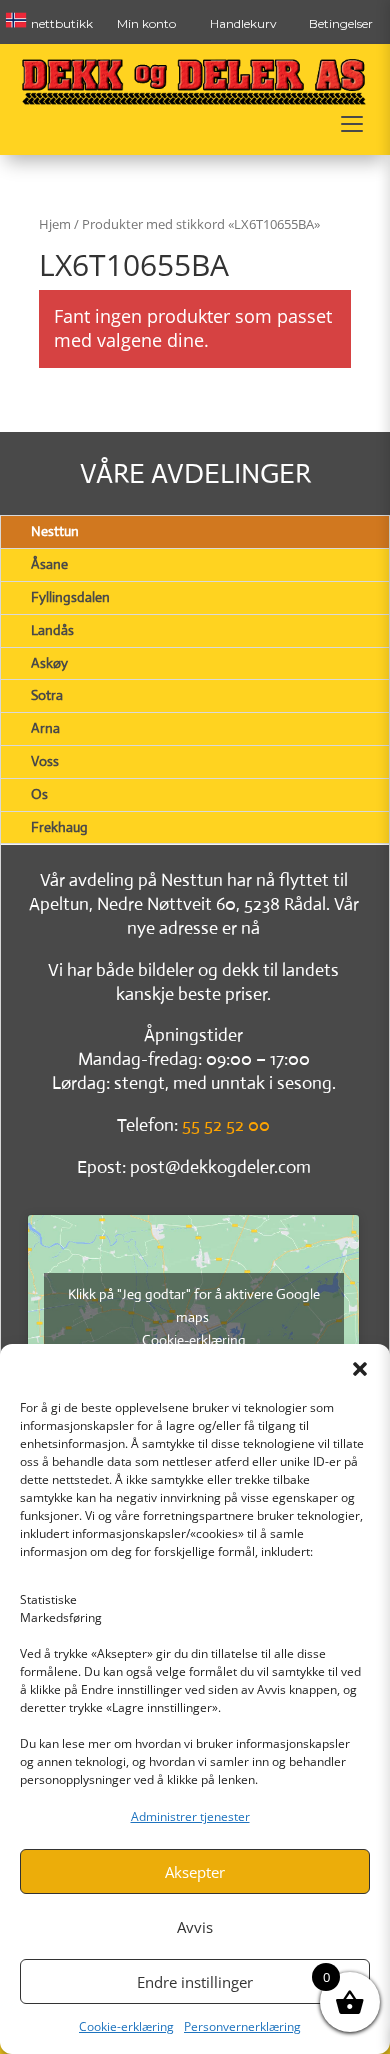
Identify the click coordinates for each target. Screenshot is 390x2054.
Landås (52, 630)
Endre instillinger (195, 1982)
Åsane (49, 564)
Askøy (49, 663)
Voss (45, 761)
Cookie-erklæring (126, 2026)
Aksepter (195, 1872)
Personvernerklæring (242, 2026)
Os (39, 794)
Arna (45, 728)
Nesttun (55, 531)
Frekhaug (59, 827)
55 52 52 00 (226, 1125)
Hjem (55, 224)
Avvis (195, 1927)
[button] (360, 1369)
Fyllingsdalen (70, 597)
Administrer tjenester (190, 1816)
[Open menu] (352, 124)
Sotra (47, 695)
